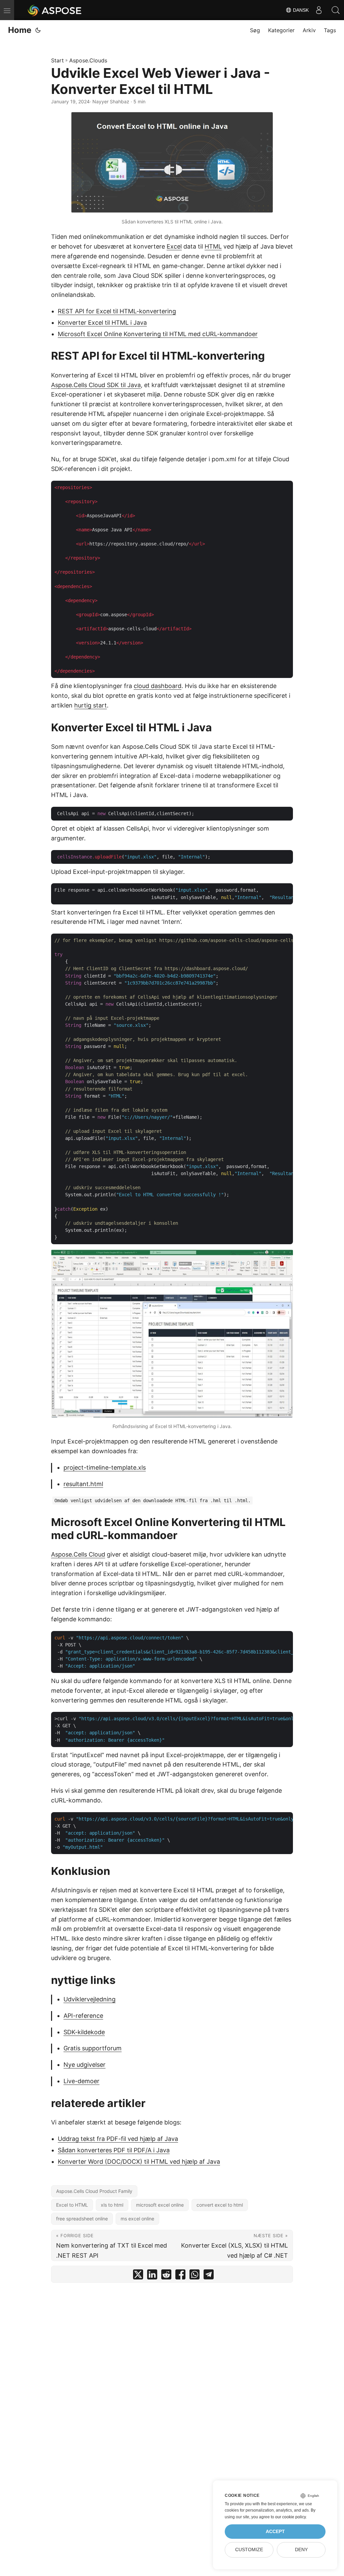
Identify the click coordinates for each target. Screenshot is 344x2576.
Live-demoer (81, 2081)
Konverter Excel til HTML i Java (102, 323)
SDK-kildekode (84, 2032)
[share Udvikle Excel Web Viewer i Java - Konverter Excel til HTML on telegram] (209, 2276)
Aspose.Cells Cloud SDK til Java (96, 385)
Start (57, 60)
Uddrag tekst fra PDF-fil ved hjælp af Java (118, 2139)
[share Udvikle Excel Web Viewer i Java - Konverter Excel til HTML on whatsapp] (195, 2276)
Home (20, 30)
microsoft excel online (160, 2205)
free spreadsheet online (82, 2219)
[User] (319, 10)
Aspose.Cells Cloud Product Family (94, 2191)
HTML (213, 246)
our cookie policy (290, 2517)
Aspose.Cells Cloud (78, 1554)
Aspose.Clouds (88, 60)
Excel (174, 246)
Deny (301, 2550)
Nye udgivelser (84, 2065)
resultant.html (83, 1484)
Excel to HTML (72, 2205)
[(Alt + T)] (38, 30)
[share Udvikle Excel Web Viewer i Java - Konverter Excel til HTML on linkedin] (152, 2276)
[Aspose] (55, 10)
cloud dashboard (158, 686)
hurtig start (91, 705)
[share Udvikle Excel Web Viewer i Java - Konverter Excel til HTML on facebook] (180, 2276)
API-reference (83, 2016)
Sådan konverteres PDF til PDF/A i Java (114, 2150)
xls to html (112, 2205)
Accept (275, 2532)
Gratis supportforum (93, 2048)
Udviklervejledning (90, 1999)
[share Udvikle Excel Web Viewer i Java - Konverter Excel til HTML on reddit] (166, 2276)
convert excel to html (220, 2205)
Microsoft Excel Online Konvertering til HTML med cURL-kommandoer (158, 334)
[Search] (336, 10)
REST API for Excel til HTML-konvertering (117, 311)
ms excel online (137, 2219)
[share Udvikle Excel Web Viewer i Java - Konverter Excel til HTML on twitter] (138, 2276)
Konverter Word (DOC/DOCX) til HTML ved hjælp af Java (139, 2162)
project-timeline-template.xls (105, 1467)
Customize (249, 2550)
